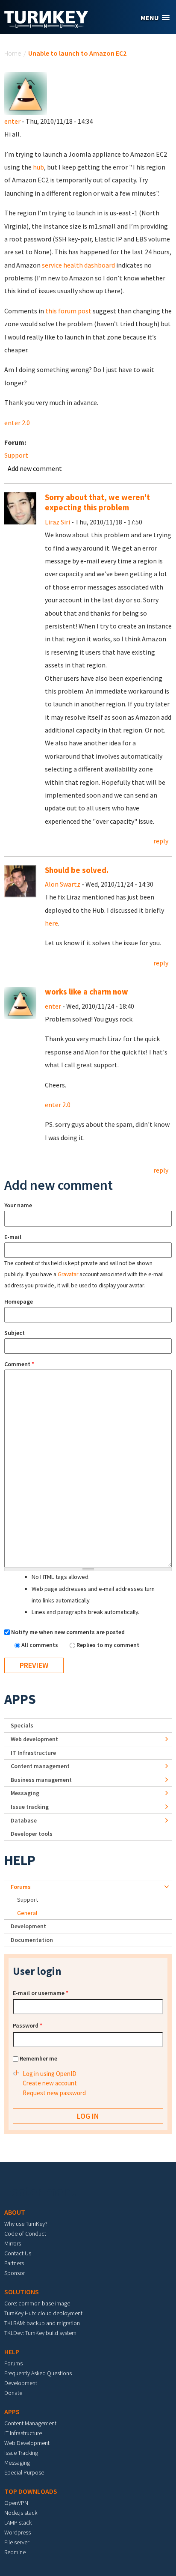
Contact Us (18, 2253)
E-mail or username (41, 1993)
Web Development (27, 2443)
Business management (41, 1780)
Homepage (19, 1301)
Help (20, 1860)
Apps (20, 1699)
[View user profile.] (26, 92)
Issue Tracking (21, 2453)
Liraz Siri (57, 522)
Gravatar (68, 1274)
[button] (155, 18)
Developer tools (32, 1834)
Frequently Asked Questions (38, 2373)
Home (13, 53)
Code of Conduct (25, 2234)
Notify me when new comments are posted (68, 1632)
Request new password (54, 2093)
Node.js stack (21, 2513)
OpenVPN (16, 2503)
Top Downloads (31, 2491)
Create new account (50, 2083)
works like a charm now (87, 992)
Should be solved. (77, 870)
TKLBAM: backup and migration (42, 2323)
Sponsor (15, 2273)
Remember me (38, 2058)
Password (28, 2025)
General (27, 1913)
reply (161, 841)
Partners (14, 2263)
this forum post (68, 311)
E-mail (13, 1237)
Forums (21, 1887)
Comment (19, 1364)
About (15, 2212)
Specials (22, 1725)
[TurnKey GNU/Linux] (46, 25)
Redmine (15, 2552)
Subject (15, 1333)
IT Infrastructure (33, 1753)
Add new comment (35, 468)
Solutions (22, 2292)
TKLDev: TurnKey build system (40, 2333)
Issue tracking (30, 1807)
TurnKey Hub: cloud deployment (43, 2313)
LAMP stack (18, 2522)
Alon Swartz (63, 884)
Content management (40, 1766)
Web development (34, 1739)
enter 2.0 (17, 423)
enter (12, 121)
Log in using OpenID (50, 2074)
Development (28, 1926)
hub (38, 167)
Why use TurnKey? (26, 2224)
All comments (40, 1645)
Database (24, 1820)
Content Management (30, 2423)
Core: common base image (37, 2303)
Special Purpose (24, 2472)
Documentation (32, 1940)
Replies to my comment (108, 1645)
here (51, 923)
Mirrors (13, 2243)
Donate (13, 2393)
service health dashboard (78, 265)
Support (16, 455)
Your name (18, 1205)
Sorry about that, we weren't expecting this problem (97, 502)
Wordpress (18, 2532)
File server (17, 2542)
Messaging (25, 1793)
